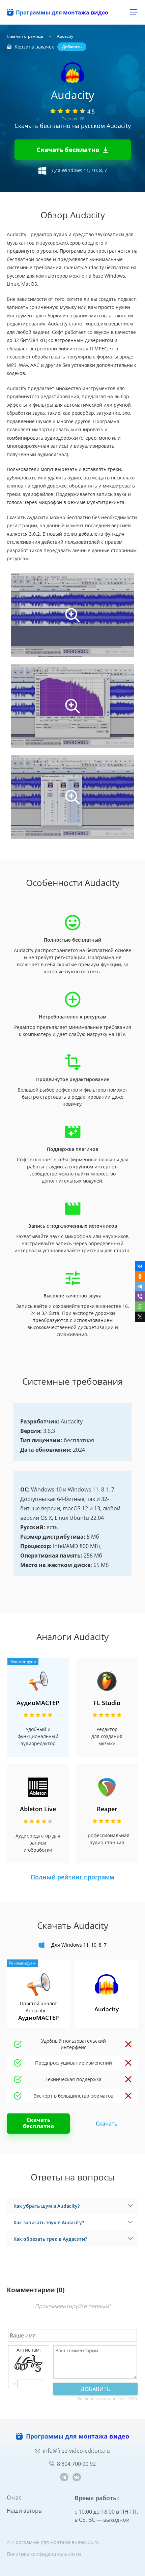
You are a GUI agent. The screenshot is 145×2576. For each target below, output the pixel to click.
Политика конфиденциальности (44, 2554)
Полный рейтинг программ (72, 1877)
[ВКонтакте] (140, 1266)
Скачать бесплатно (68, 150)
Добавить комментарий (96, 2390)
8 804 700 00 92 (76, 2464)
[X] (140, 1317)
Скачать (107, 2124)
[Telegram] (140, 1286)
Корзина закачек (34, 47)
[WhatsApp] (140, 1307)
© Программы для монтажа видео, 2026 (53, 2542)
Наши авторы (25, 2511)
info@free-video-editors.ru (76, 2451)
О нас (14, 2498)
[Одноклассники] (140, 1276)
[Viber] (140, 1296)
